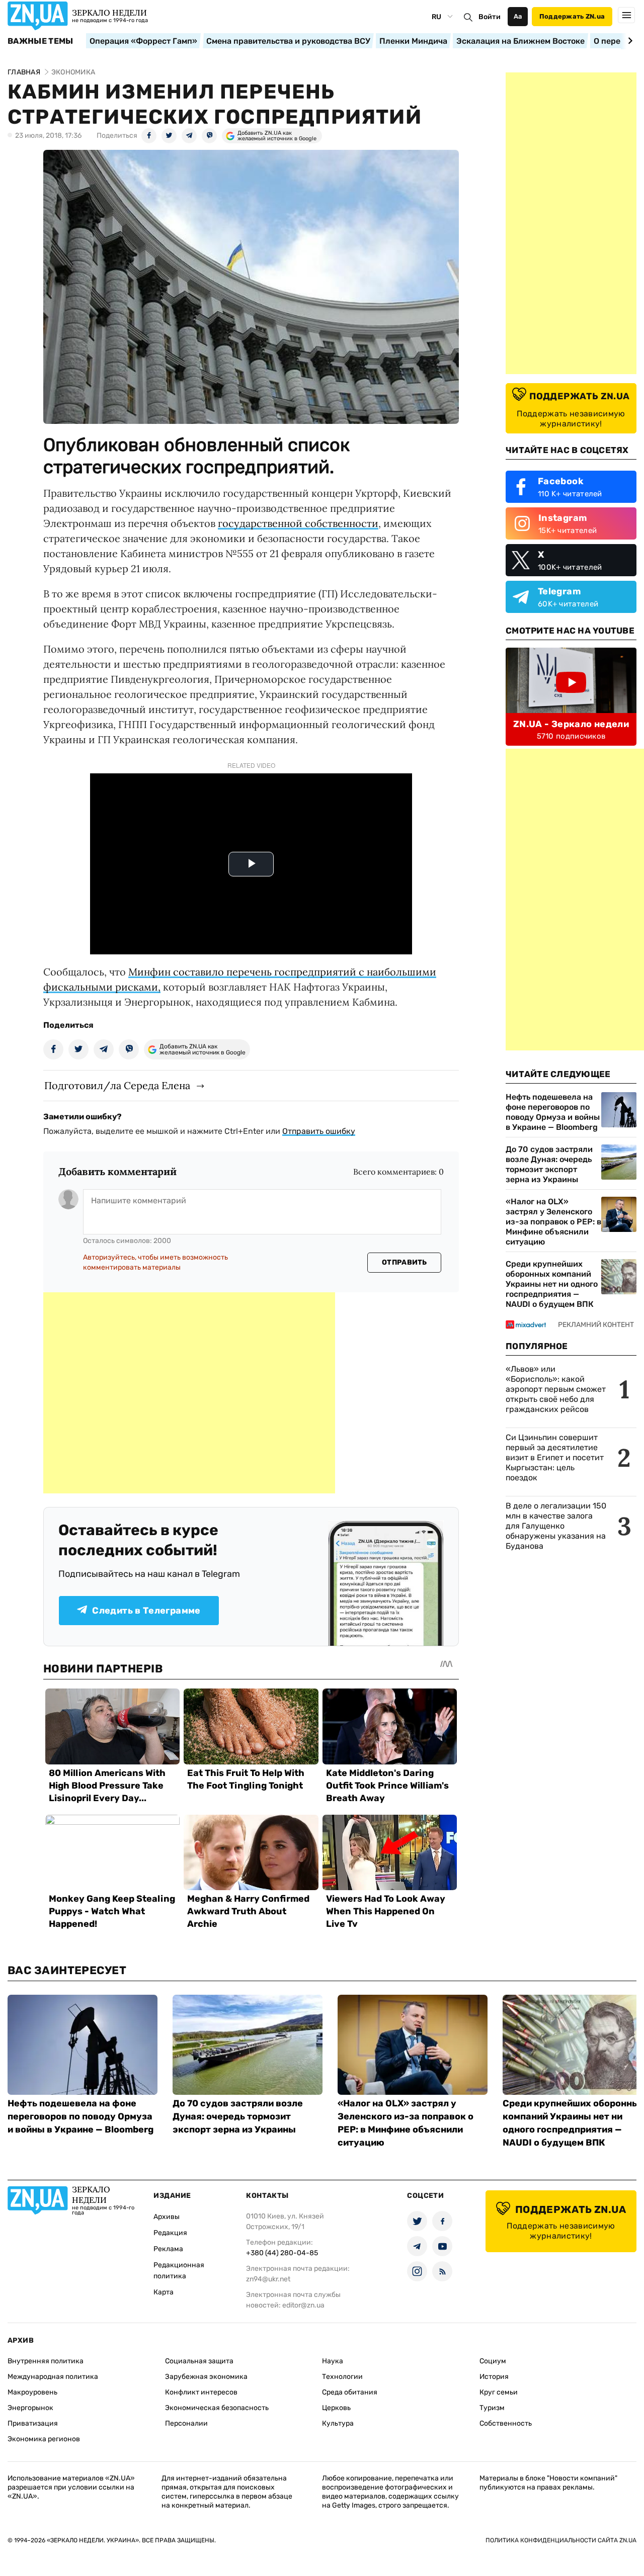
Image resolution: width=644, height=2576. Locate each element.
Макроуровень (32, 2392)
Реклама (168, 2249)
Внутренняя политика (46, 2361)
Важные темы (41, 41)
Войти (490, 17)
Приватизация (33, 2423)
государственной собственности (298, 523)
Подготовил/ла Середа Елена (117, 1085)
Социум (493, 2361)
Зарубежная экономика (206, 2377)
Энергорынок (30, 2408)
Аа (518, 16)
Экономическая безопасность (217, 2408)
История (494, 2377)
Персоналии (186, 2423)
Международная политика (53, 2377)
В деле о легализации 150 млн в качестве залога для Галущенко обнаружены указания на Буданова (556, 1526)
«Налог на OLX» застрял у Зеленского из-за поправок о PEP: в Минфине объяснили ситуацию (553, 1222)
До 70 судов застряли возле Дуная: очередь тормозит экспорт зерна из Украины (549, 1164)
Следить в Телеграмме (146, 1611)
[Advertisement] (189, 1393)
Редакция (170, 2233)
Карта (164, 2292)
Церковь (336, 2408)
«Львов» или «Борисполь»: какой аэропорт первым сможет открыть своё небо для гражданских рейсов (556, 1389)
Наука (333, 2361)
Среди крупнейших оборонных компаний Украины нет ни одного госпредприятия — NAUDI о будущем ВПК (552, 1284)
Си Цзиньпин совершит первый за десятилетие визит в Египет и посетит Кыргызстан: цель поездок (555, 1457)
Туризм (492, 2408)
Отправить (405, 1262)
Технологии (342, 2377)
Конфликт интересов (201, 2392)
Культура (338, 2423)
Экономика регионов (44, 2439)
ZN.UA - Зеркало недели (571, 724)
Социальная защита (199, 2361)
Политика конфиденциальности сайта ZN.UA (561, 2540)
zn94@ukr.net (268, 2279)
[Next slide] (629, 41)
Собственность (506, 2423)
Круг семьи (499, 2392)
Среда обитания (350, 2392)
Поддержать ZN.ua (572, 16)
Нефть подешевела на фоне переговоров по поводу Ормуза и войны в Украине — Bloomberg (553, 1112)
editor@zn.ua (303, 2305)
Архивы (167, 2217)
